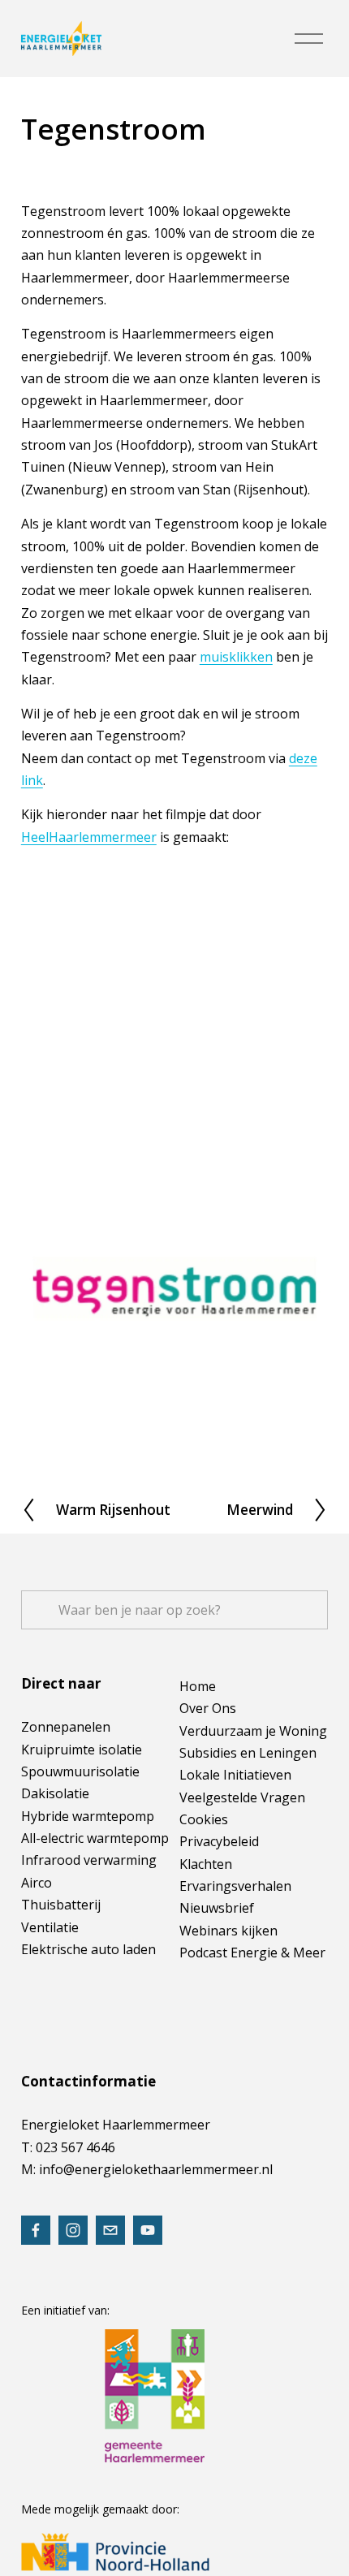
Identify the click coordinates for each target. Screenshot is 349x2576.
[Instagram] (73, 2230)
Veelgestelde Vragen (242, 1797)
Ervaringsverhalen (235, 1886)
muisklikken (236, 657)
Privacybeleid (219, 1841)
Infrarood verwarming (89, 1860)
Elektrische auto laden (88, 1949)
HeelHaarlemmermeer (89, 837)
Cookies (204, 1819)
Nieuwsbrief (217, 1908)
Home (198, 1686)
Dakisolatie (55, 1793)
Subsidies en (218, 1753)
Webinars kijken (228, 1931)
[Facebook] (36, 2230)
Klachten (206, 1864)
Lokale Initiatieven (235, 1775)
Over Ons (208, 1708)
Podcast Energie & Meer (252, 1952)
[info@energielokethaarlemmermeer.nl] (110, 2230)
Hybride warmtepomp (88, 1816)
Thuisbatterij (61, 1905)
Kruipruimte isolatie (82, 1750)
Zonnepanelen (66, 1727)
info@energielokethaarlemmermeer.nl (156, 2169)
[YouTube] (148, 2230)
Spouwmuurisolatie (80, 1771)
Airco (37, 1883)
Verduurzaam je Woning (253, 1731)
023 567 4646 (75, 2147)
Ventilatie (50, 1927)
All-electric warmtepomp (95, 1838)
